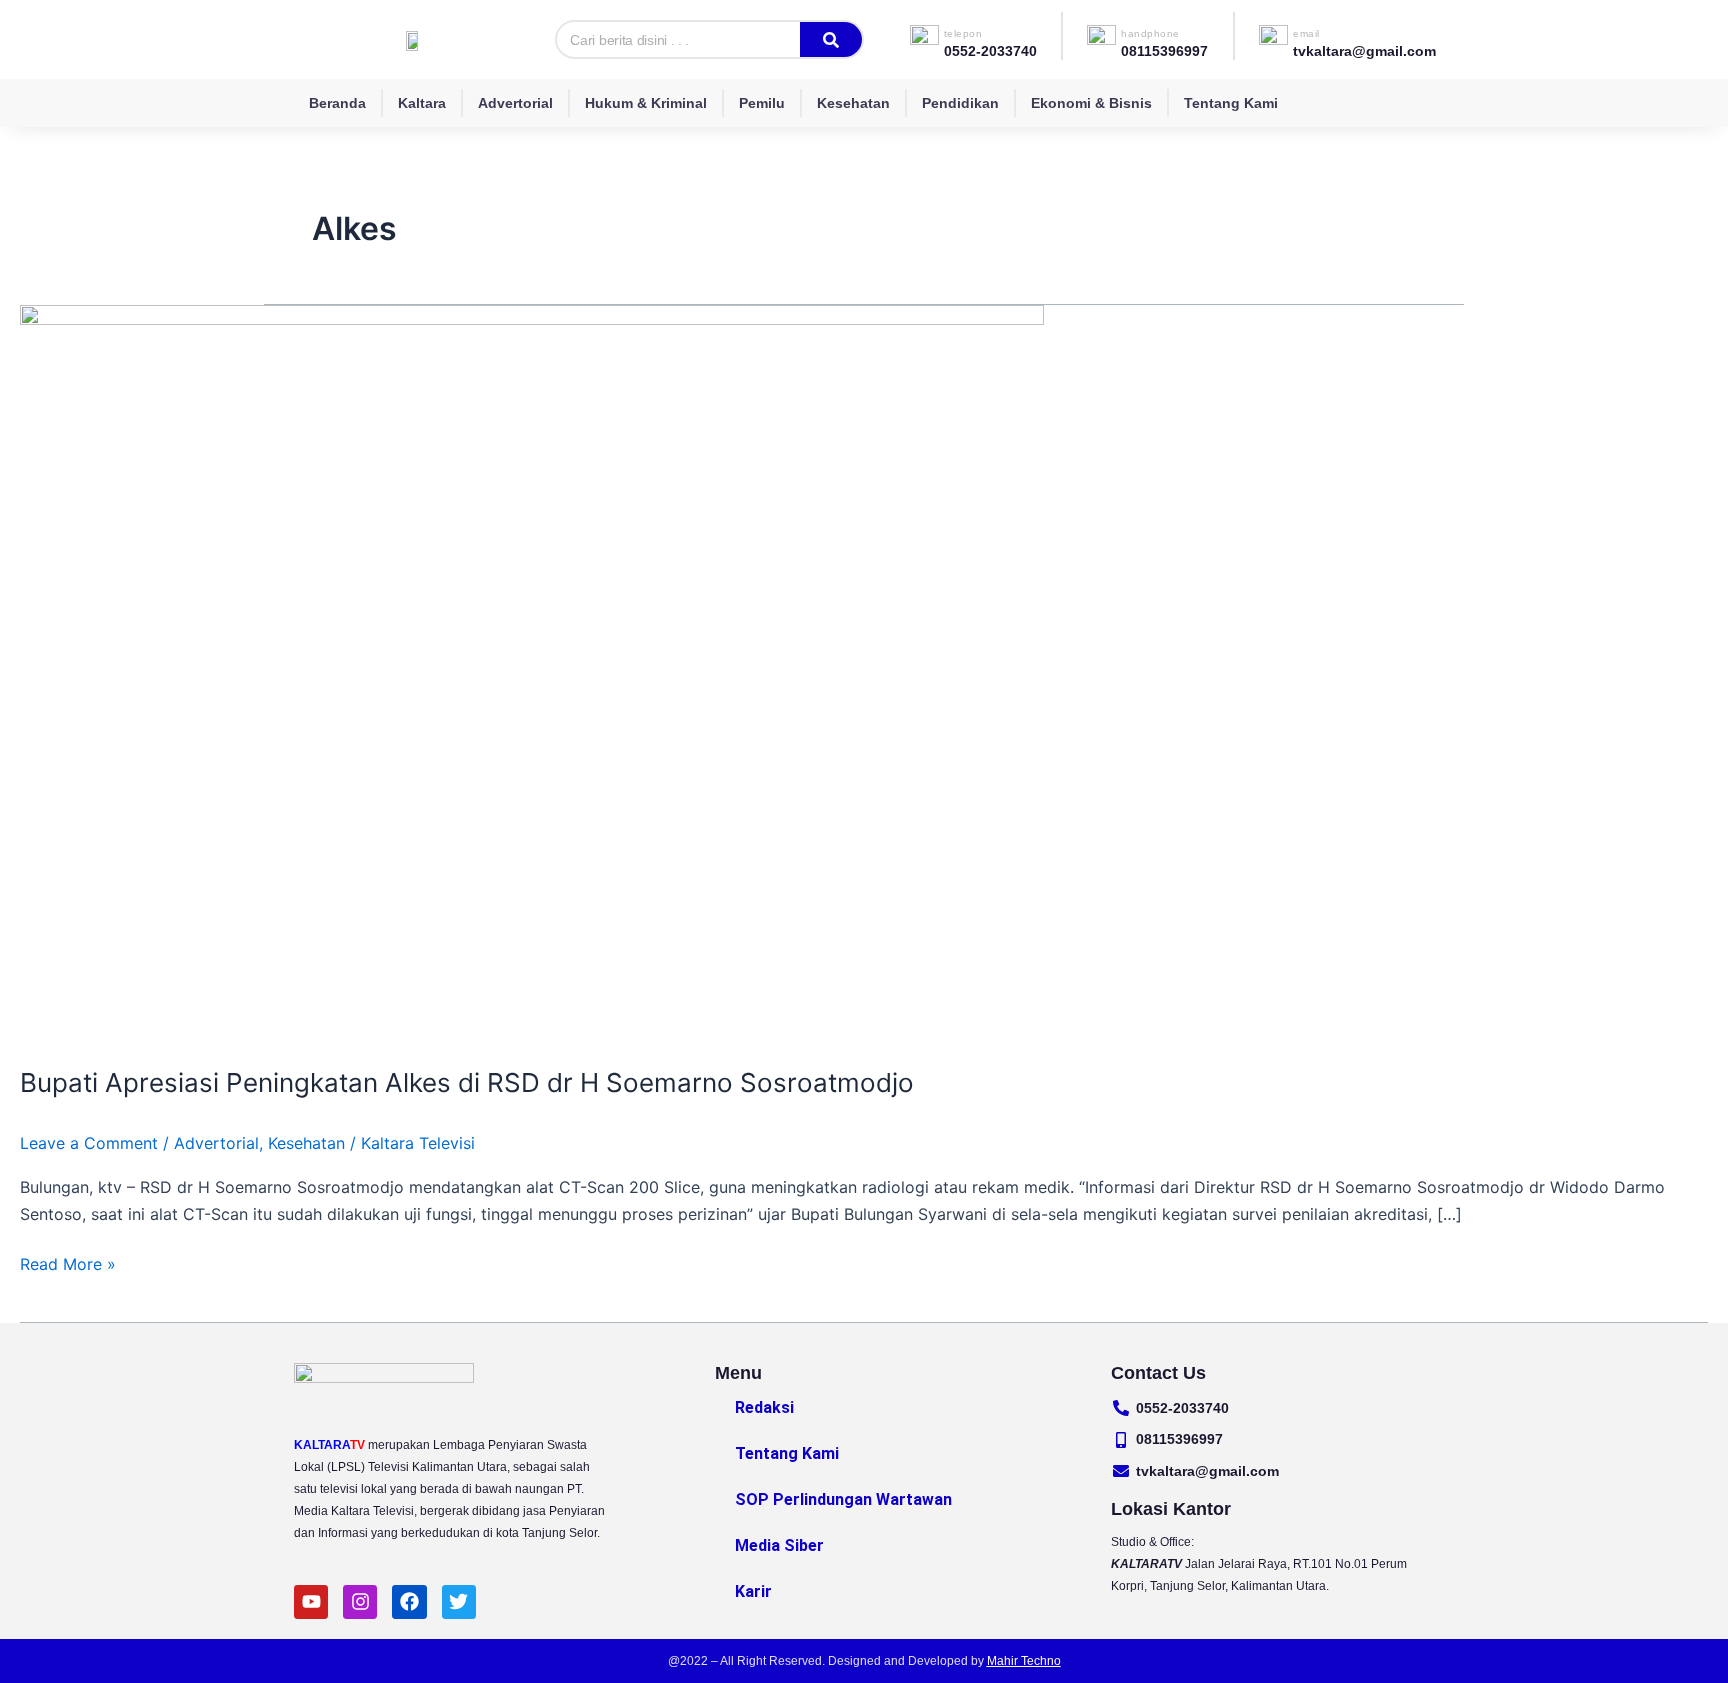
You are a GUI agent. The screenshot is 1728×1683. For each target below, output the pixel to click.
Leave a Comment (89, 1143)
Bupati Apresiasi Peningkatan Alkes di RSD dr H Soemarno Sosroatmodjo (467, 1082)
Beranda (337, 103)
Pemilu (762, 103)
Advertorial (515, 103)
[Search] (831, 39)
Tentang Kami (1231, 103)
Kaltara (422, 103)
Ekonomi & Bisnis (1091, 103)
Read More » (68, 1262)
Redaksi (764, 1407)
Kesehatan (853, 103)
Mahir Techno (1024, 1661)
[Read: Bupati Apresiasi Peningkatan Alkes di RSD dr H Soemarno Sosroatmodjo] (532, 672)
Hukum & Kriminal (646, 103)
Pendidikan (960, 103)
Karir (753, 1591)
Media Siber (779, 1545)
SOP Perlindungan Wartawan (843, 1499)
